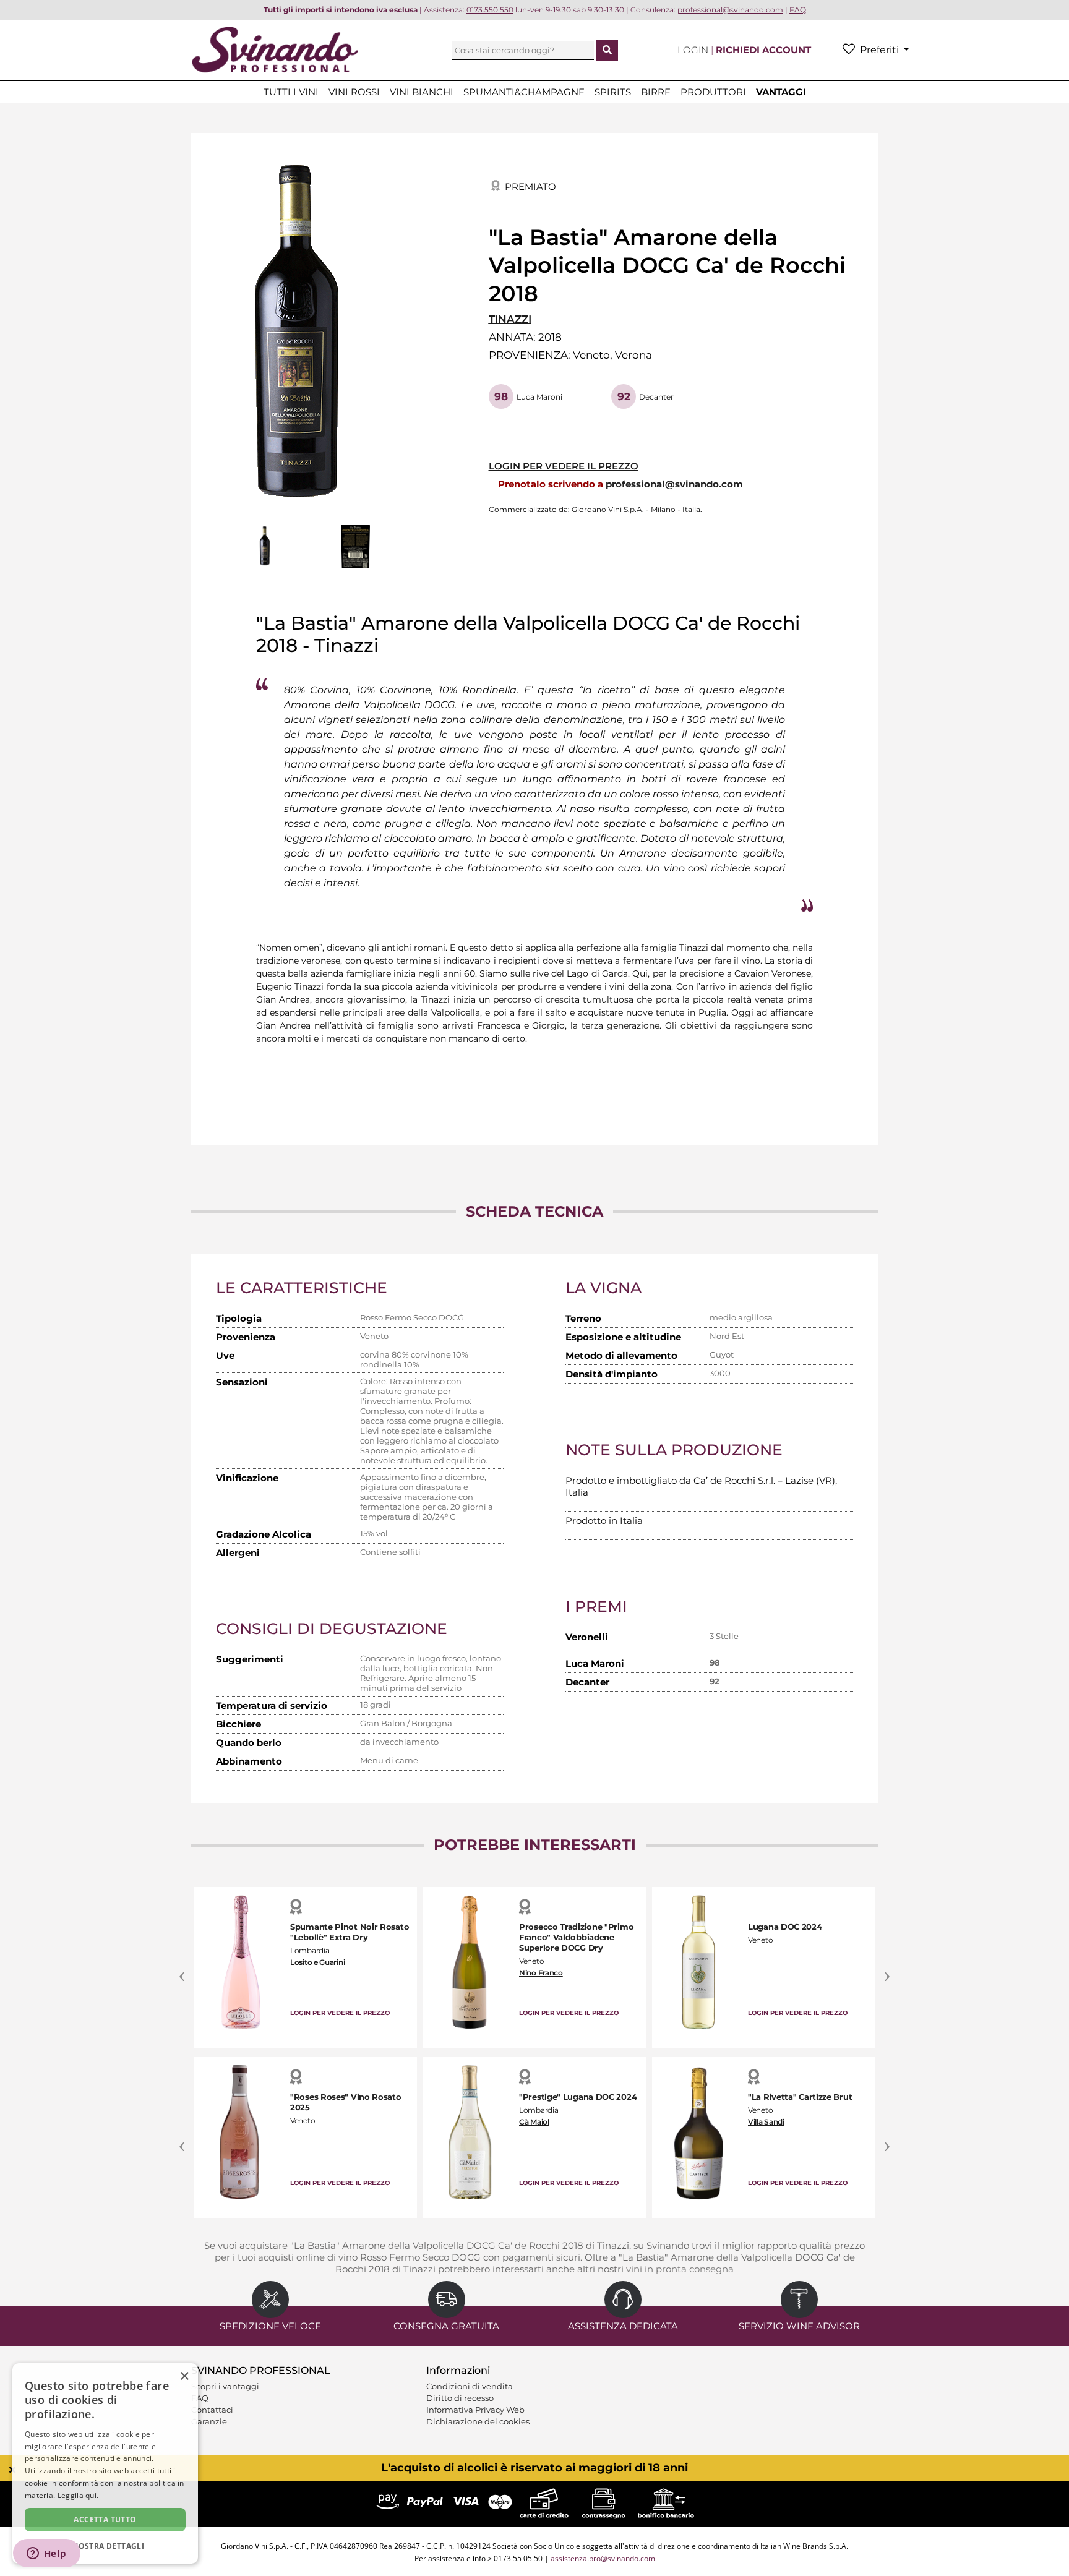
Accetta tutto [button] (105, 2519)
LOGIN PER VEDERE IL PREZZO (564, 466)
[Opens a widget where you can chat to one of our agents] (46, 2554)
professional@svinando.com (674, 484)
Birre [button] (656, 92)
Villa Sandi (766, 2122)
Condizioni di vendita (470, 2386)
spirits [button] (613, 92)
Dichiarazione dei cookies (478, 2421)
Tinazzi (510, 319)
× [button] (184, 2377)
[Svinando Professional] (275, 49)
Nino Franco (541, 1973)
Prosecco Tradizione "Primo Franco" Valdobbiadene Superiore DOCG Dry (576, 1937)
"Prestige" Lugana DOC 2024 (578, 2097)
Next (887, 1969)
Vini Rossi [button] (354, 92)
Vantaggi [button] (781, 92)
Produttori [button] (713, 92)
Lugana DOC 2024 (785, 1927)
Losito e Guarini (317, 1962)
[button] (105, 2545)
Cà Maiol (534, 2122)
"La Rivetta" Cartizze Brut (800, 2097)
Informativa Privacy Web (475, 2410)
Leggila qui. (78, 2495)
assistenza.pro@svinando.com (603, 2558)
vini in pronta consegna (680, 2269)
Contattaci (212, 2410)
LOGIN (694, 50)
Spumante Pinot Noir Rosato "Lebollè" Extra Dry (350, 1932)
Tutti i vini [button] (291, 92)
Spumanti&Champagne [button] (524, 92)
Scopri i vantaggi (225, 2386)
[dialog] (105, 2463)
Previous (182, 1969)
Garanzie (209, 2421)
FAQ (200, 2398)
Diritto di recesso (460, 2398)
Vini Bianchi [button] (422, 92)
